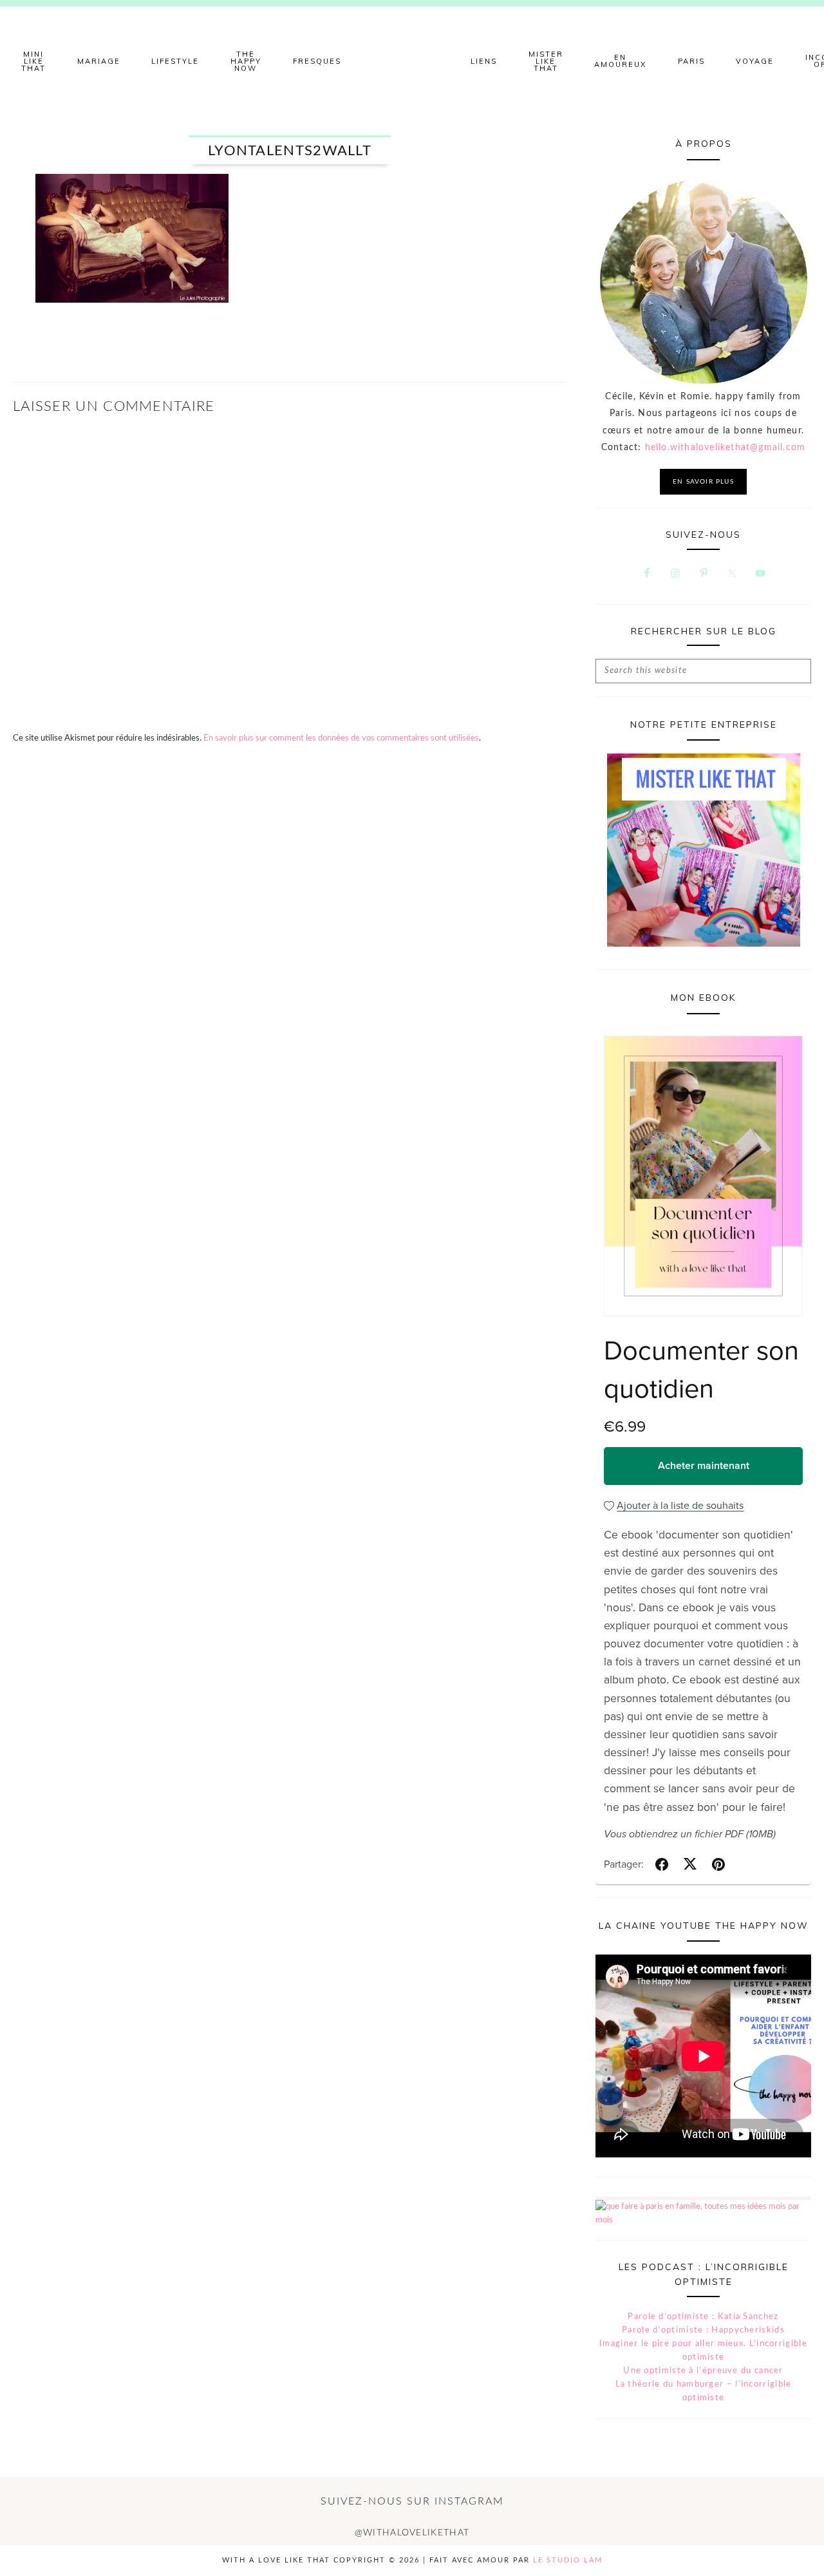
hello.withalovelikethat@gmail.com (726, 448)
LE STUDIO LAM (568, 2560)
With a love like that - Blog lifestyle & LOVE (412, 61)
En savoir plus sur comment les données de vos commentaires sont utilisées (341, 738)
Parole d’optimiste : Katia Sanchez (703, 2317)
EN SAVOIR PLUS (703, 482)
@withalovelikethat (412, 2533)
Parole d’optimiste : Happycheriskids (703, 2330)
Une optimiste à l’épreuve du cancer (703, 2371)
